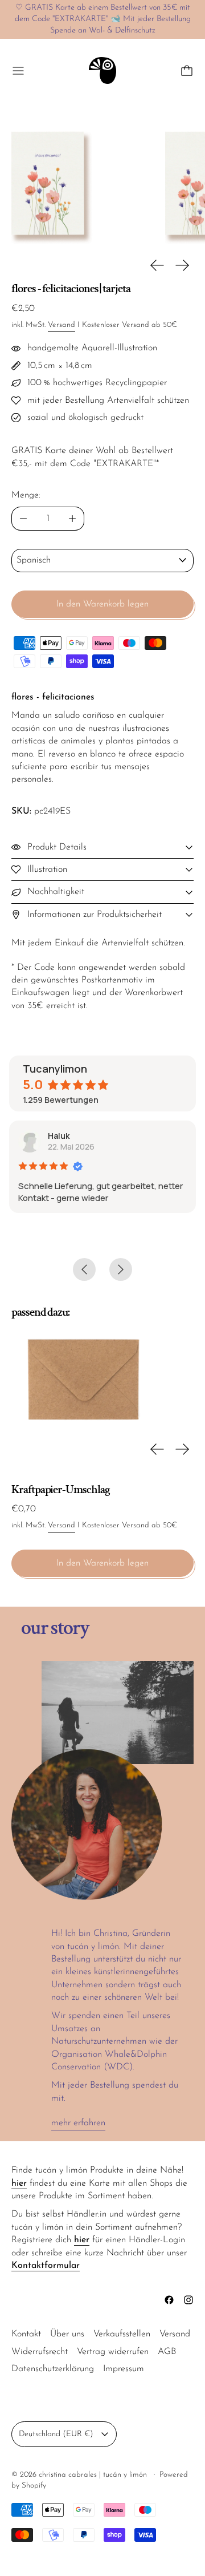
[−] (23, 519)
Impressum (124, 2369)
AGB (167, 2352)
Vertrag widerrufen (113, 2352)
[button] (77, 179)
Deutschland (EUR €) (56, 2434)
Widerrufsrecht (40, 2352)
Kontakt (26, 2334)
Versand (61, 325)
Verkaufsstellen (122, 2334)
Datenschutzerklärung (53, 2369)
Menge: (26, 495)
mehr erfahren (78, 2123)
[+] (73, 519)
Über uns (67, 2334)
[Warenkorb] (187, 71)
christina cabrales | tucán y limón (94, 2475)
